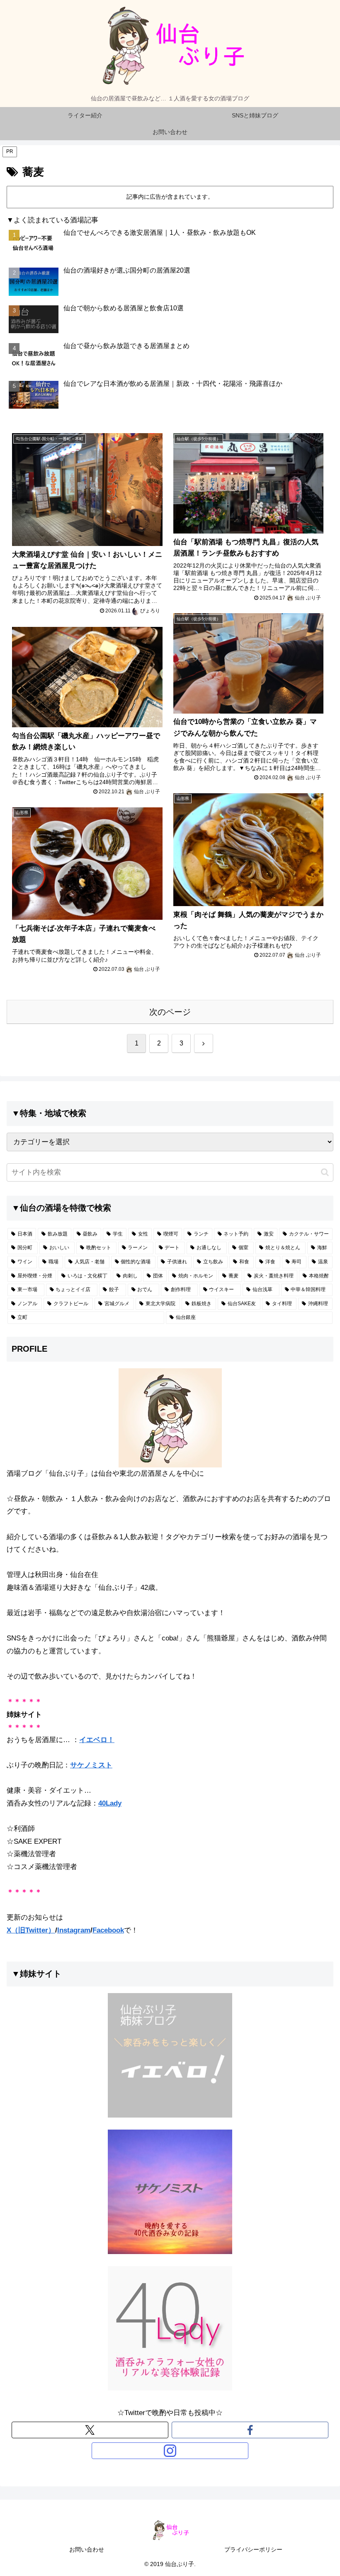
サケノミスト (91, 1765)
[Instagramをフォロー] (170, 2451)
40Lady (110, 1803)
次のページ (170, 1012)
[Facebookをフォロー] (250, 2430)
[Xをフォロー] (90, 2430)
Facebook (108, 1930)
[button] (325, 1172)
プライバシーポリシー (253, 2549)
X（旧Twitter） (31, 1930)
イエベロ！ (97, 1740)
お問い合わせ (87, 2549)
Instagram (74, 1930)
